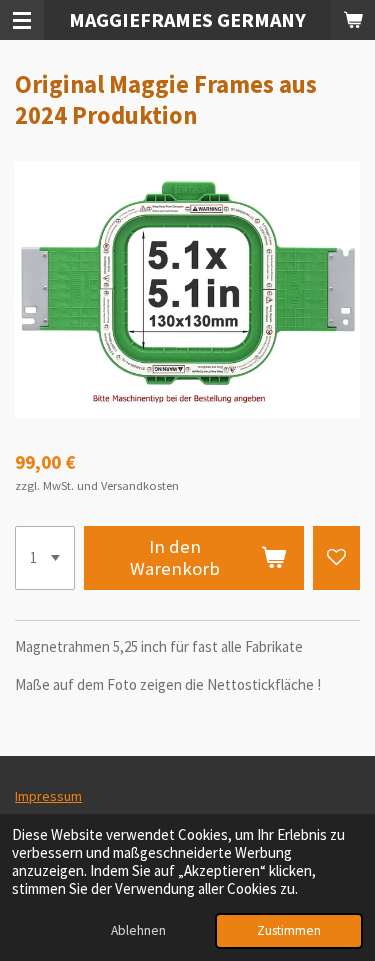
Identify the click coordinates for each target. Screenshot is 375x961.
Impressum (48, 796)
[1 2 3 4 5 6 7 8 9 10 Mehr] (45, 558)
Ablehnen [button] (138, 930)
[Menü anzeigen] (22, 20)
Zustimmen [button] (289, 930)
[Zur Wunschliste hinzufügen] (336, 558)
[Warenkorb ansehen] (353, 20)
